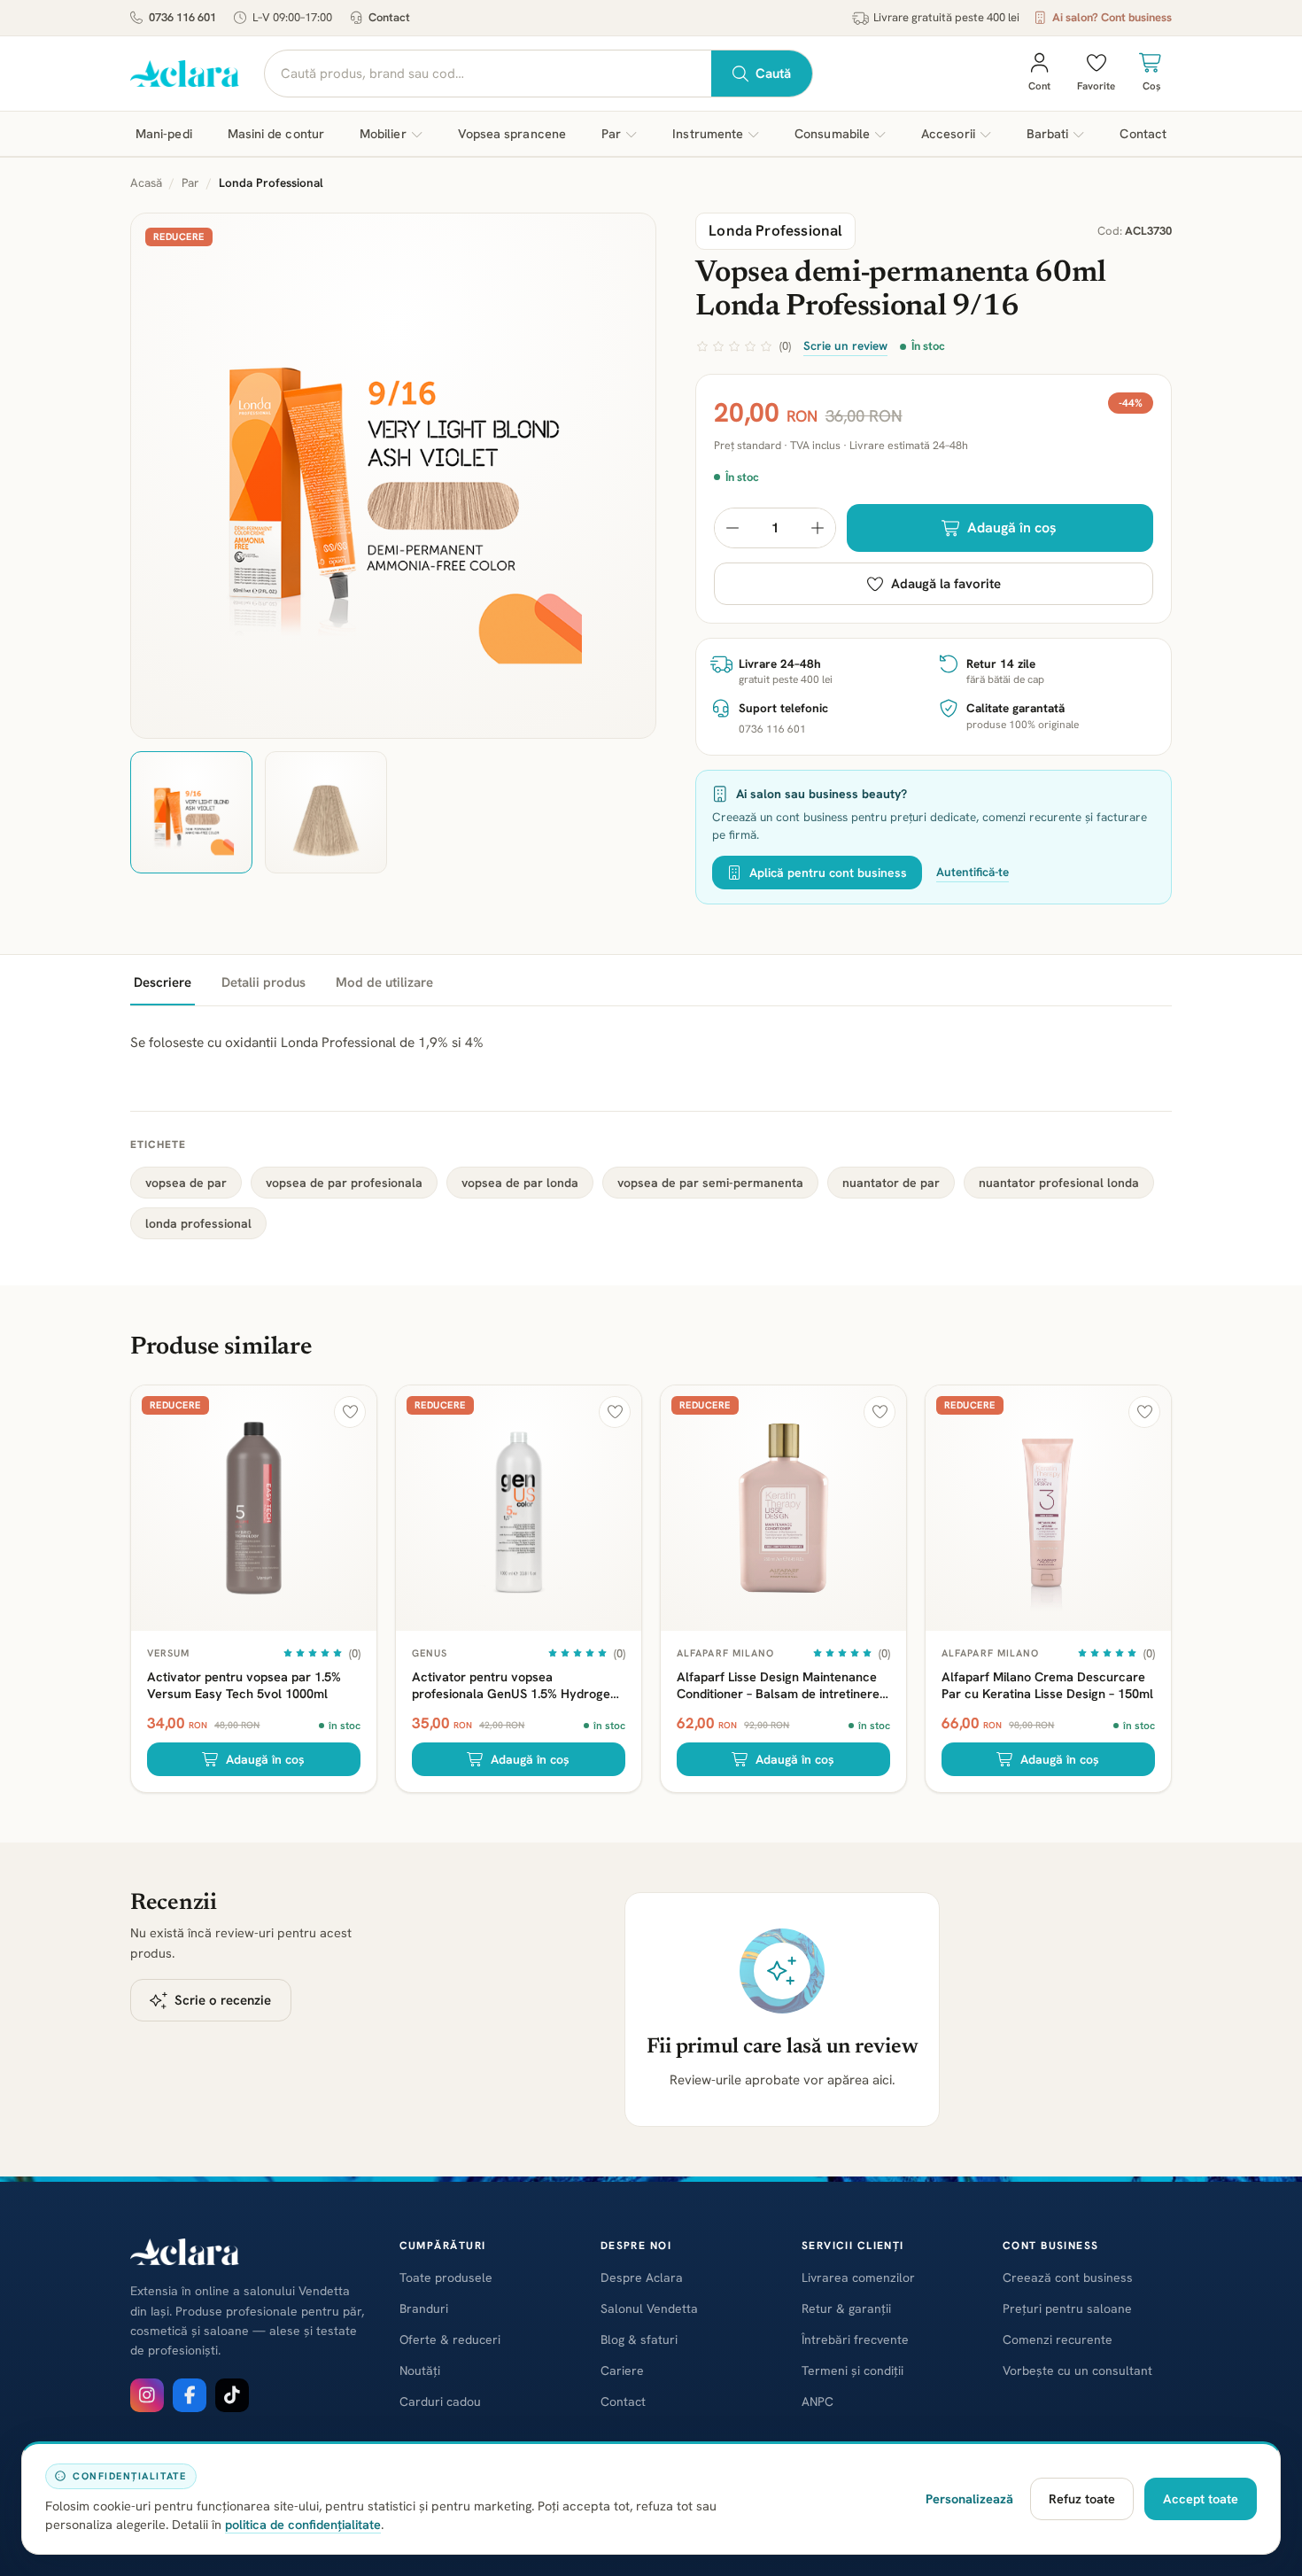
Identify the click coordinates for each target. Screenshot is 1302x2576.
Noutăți (420, 2370)
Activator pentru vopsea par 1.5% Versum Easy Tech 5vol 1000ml (244, 1685)
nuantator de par (891, 1183)
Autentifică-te (973, 872)
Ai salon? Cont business (1112, 17)
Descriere (163, 982)
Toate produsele (446, 2277)
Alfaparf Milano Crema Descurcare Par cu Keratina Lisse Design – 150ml (1047, 1685)
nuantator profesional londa (1059, 1183)
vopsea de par (186, 1183)
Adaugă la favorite (946, 584)
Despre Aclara (642, 2277)
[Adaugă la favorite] (350, 1412)
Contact (389, 17)
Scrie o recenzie (223, 2000)
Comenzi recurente (1058, 2339)
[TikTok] (232, 2395)
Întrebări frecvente (855, 2339)
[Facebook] (190, 2395)
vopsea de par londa (520, 1183)
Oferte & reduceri (450, 2339)
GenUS (430, 1653)
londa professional (198, 1223)
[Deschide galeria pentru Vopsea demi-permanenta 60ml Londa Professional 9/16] (393, 476)
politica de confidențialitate (303, 2524)
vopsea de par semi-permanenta (710, 1183)
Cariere (622, 2370)
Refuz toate (1082, 2498)
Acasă (146, 182)
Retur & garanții (846, 2308)
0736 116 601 (182, 17)
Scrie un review (845, 345)
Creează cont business (1068, 2277)
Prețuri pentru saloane (1067, 2308)
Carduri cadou (440, 2401)
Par (190, 182)
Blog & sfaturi (639, 2339)
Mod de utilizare (384, 982)
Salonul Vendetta (649, 2308)
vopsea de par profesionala (344, 1183)
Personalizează (969, 2498)
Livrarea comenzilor (858, 2277)
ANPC (818, 2401)
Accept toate (1201, 2498)
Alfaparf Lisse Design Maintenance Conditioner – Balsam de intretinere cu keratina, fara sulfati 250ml (778, 1685)
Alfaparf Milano (726, 1653)
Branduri (424, 2308)
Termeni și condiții (852, 2370)
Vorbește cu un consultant (1077, 2370)
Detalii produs (263, 982)
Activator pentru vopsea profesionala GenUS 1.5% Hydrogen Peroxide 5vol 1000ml (515, 1685)
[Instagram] (147, 2395)
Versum (169, 1653)
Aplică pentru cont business (828, 873)
